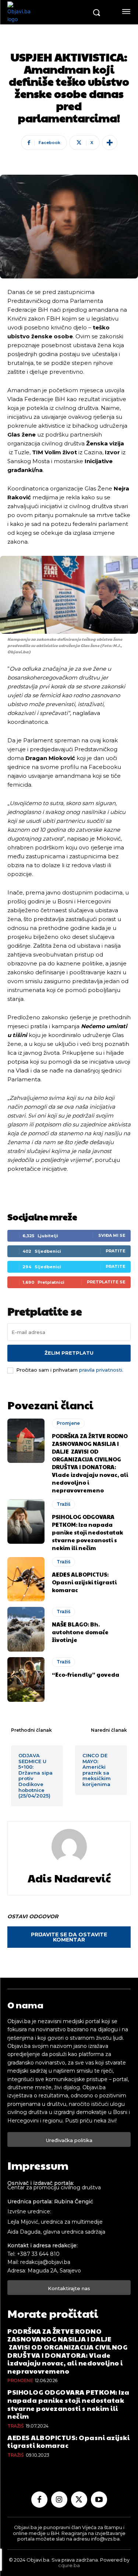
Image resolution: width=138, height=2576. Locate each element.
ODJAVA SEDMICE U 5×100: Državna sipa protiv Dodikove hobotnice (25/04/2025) (36, 1776)
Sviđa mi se (112, 1235)
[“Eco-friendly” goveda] (26, 1679)
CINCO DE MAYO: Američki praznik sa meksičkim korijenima (97, 1770)
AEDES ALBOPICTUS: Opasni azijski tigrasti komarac (84, 1582)
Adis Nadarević (69, 1878)
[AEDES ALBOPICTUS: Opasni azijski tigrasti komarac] (26, 1579)
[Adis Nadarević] (69, 1847)
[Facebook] (39, 2500)
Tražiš (63, 1504)
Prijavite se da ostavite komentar (69, 1937)
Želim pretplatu (69, 1353)
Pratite (116, 1251)
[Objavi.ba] (47, 12)
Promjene (68, 1423)
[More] (110, 143)
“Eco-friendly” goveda (86, 1674)
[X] (79, 2500)
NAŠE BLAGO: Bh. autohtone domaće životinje (80, 1632)
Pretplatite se (106, 1282)
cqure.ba (69, 2565)
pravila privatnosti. (101, 1370)
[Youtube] (99, 2500)
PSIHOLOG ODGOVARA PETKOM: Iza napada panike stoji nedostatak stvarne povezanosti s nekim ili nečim (87, 1532)
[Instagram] (59, 2500)
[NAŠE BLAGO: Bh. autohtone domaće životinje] (26, 1629)
